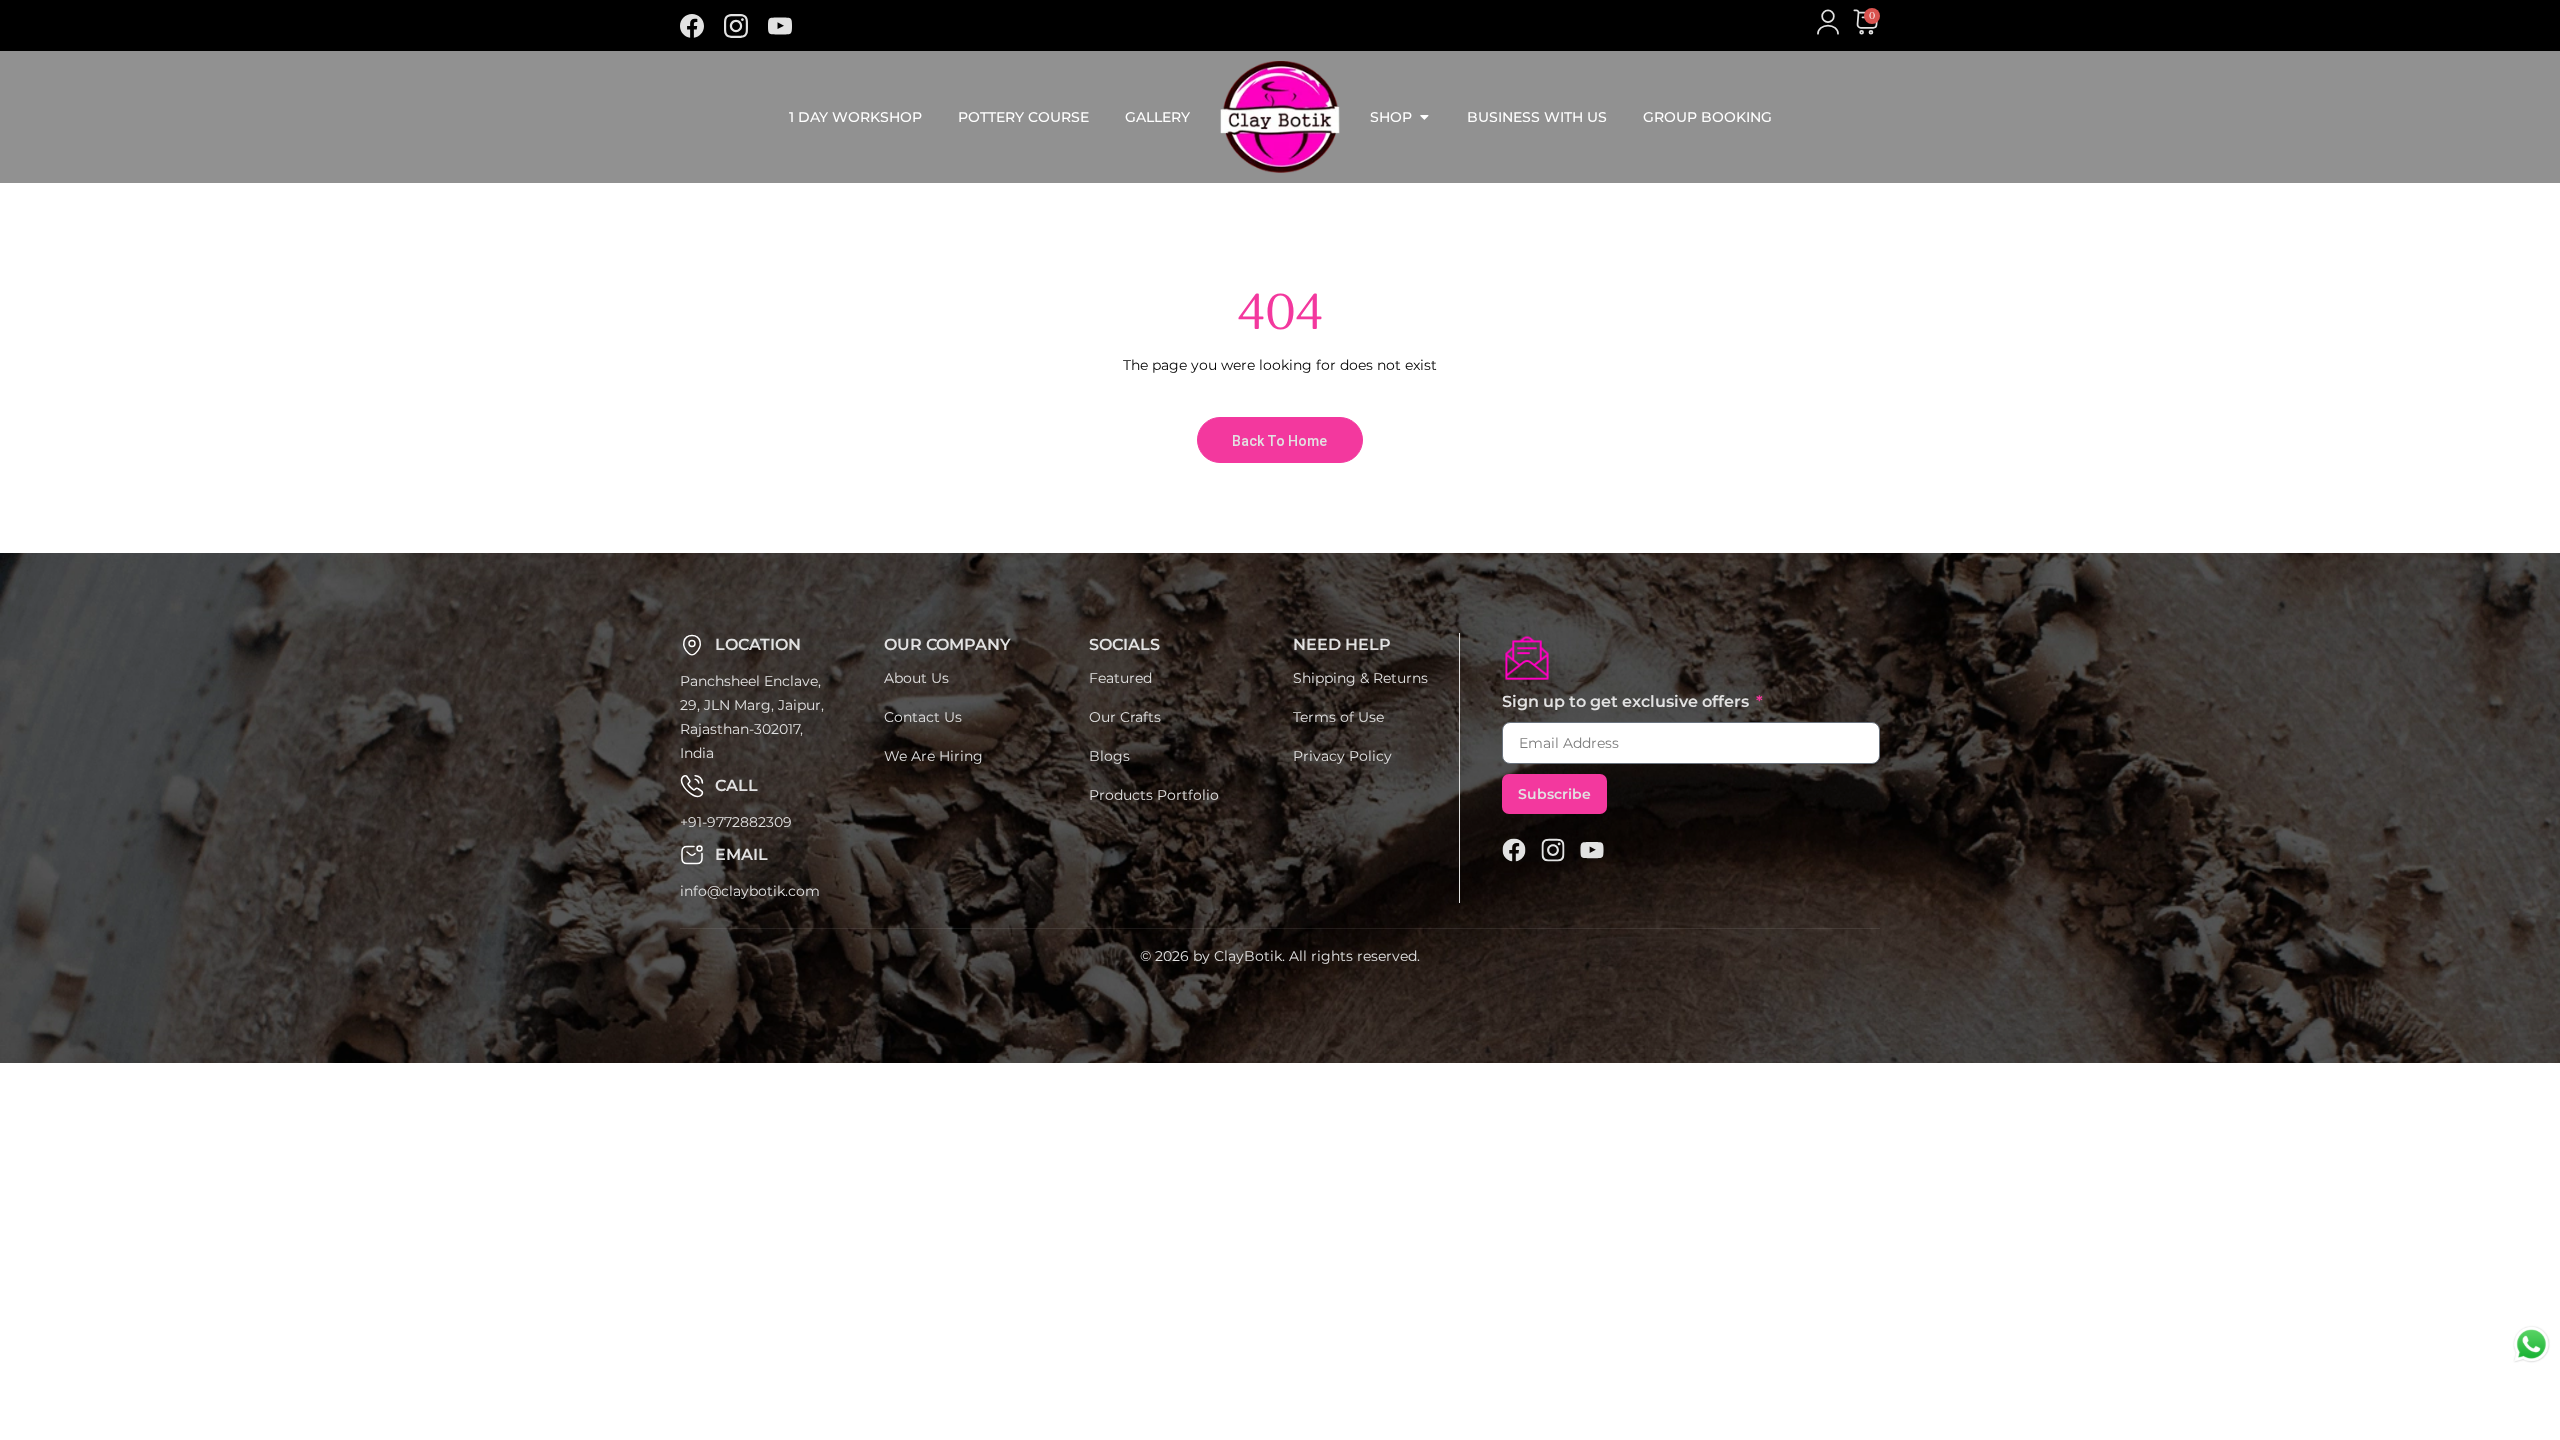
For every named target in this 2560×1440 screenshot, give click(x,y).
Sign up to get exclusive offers (1627, 701)
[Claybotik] (736, 26)
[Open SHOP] (1424, 117)
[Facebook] (692, 26)
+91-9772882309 (736, 822)
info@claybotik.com (750, 891)
